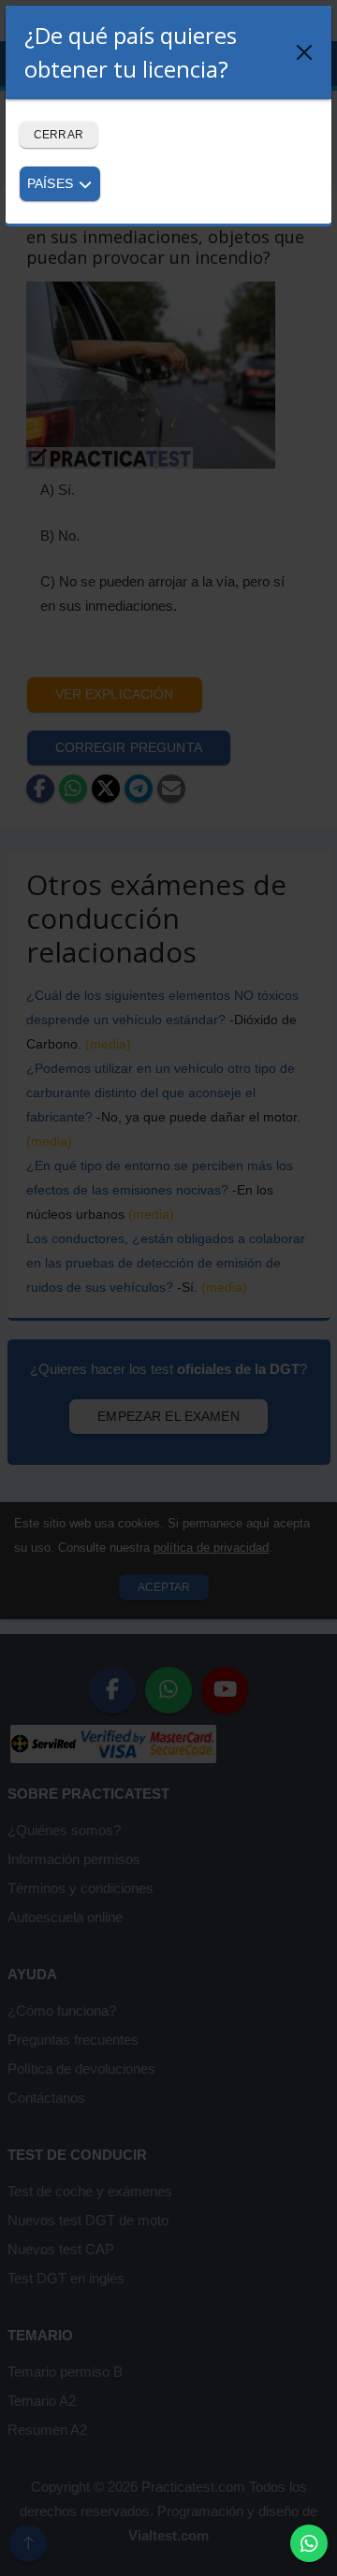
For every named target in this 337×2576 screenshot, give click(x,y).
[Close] (304, 52)
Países (52, 183)
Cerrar (59, 135)
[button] (309, 2543)
